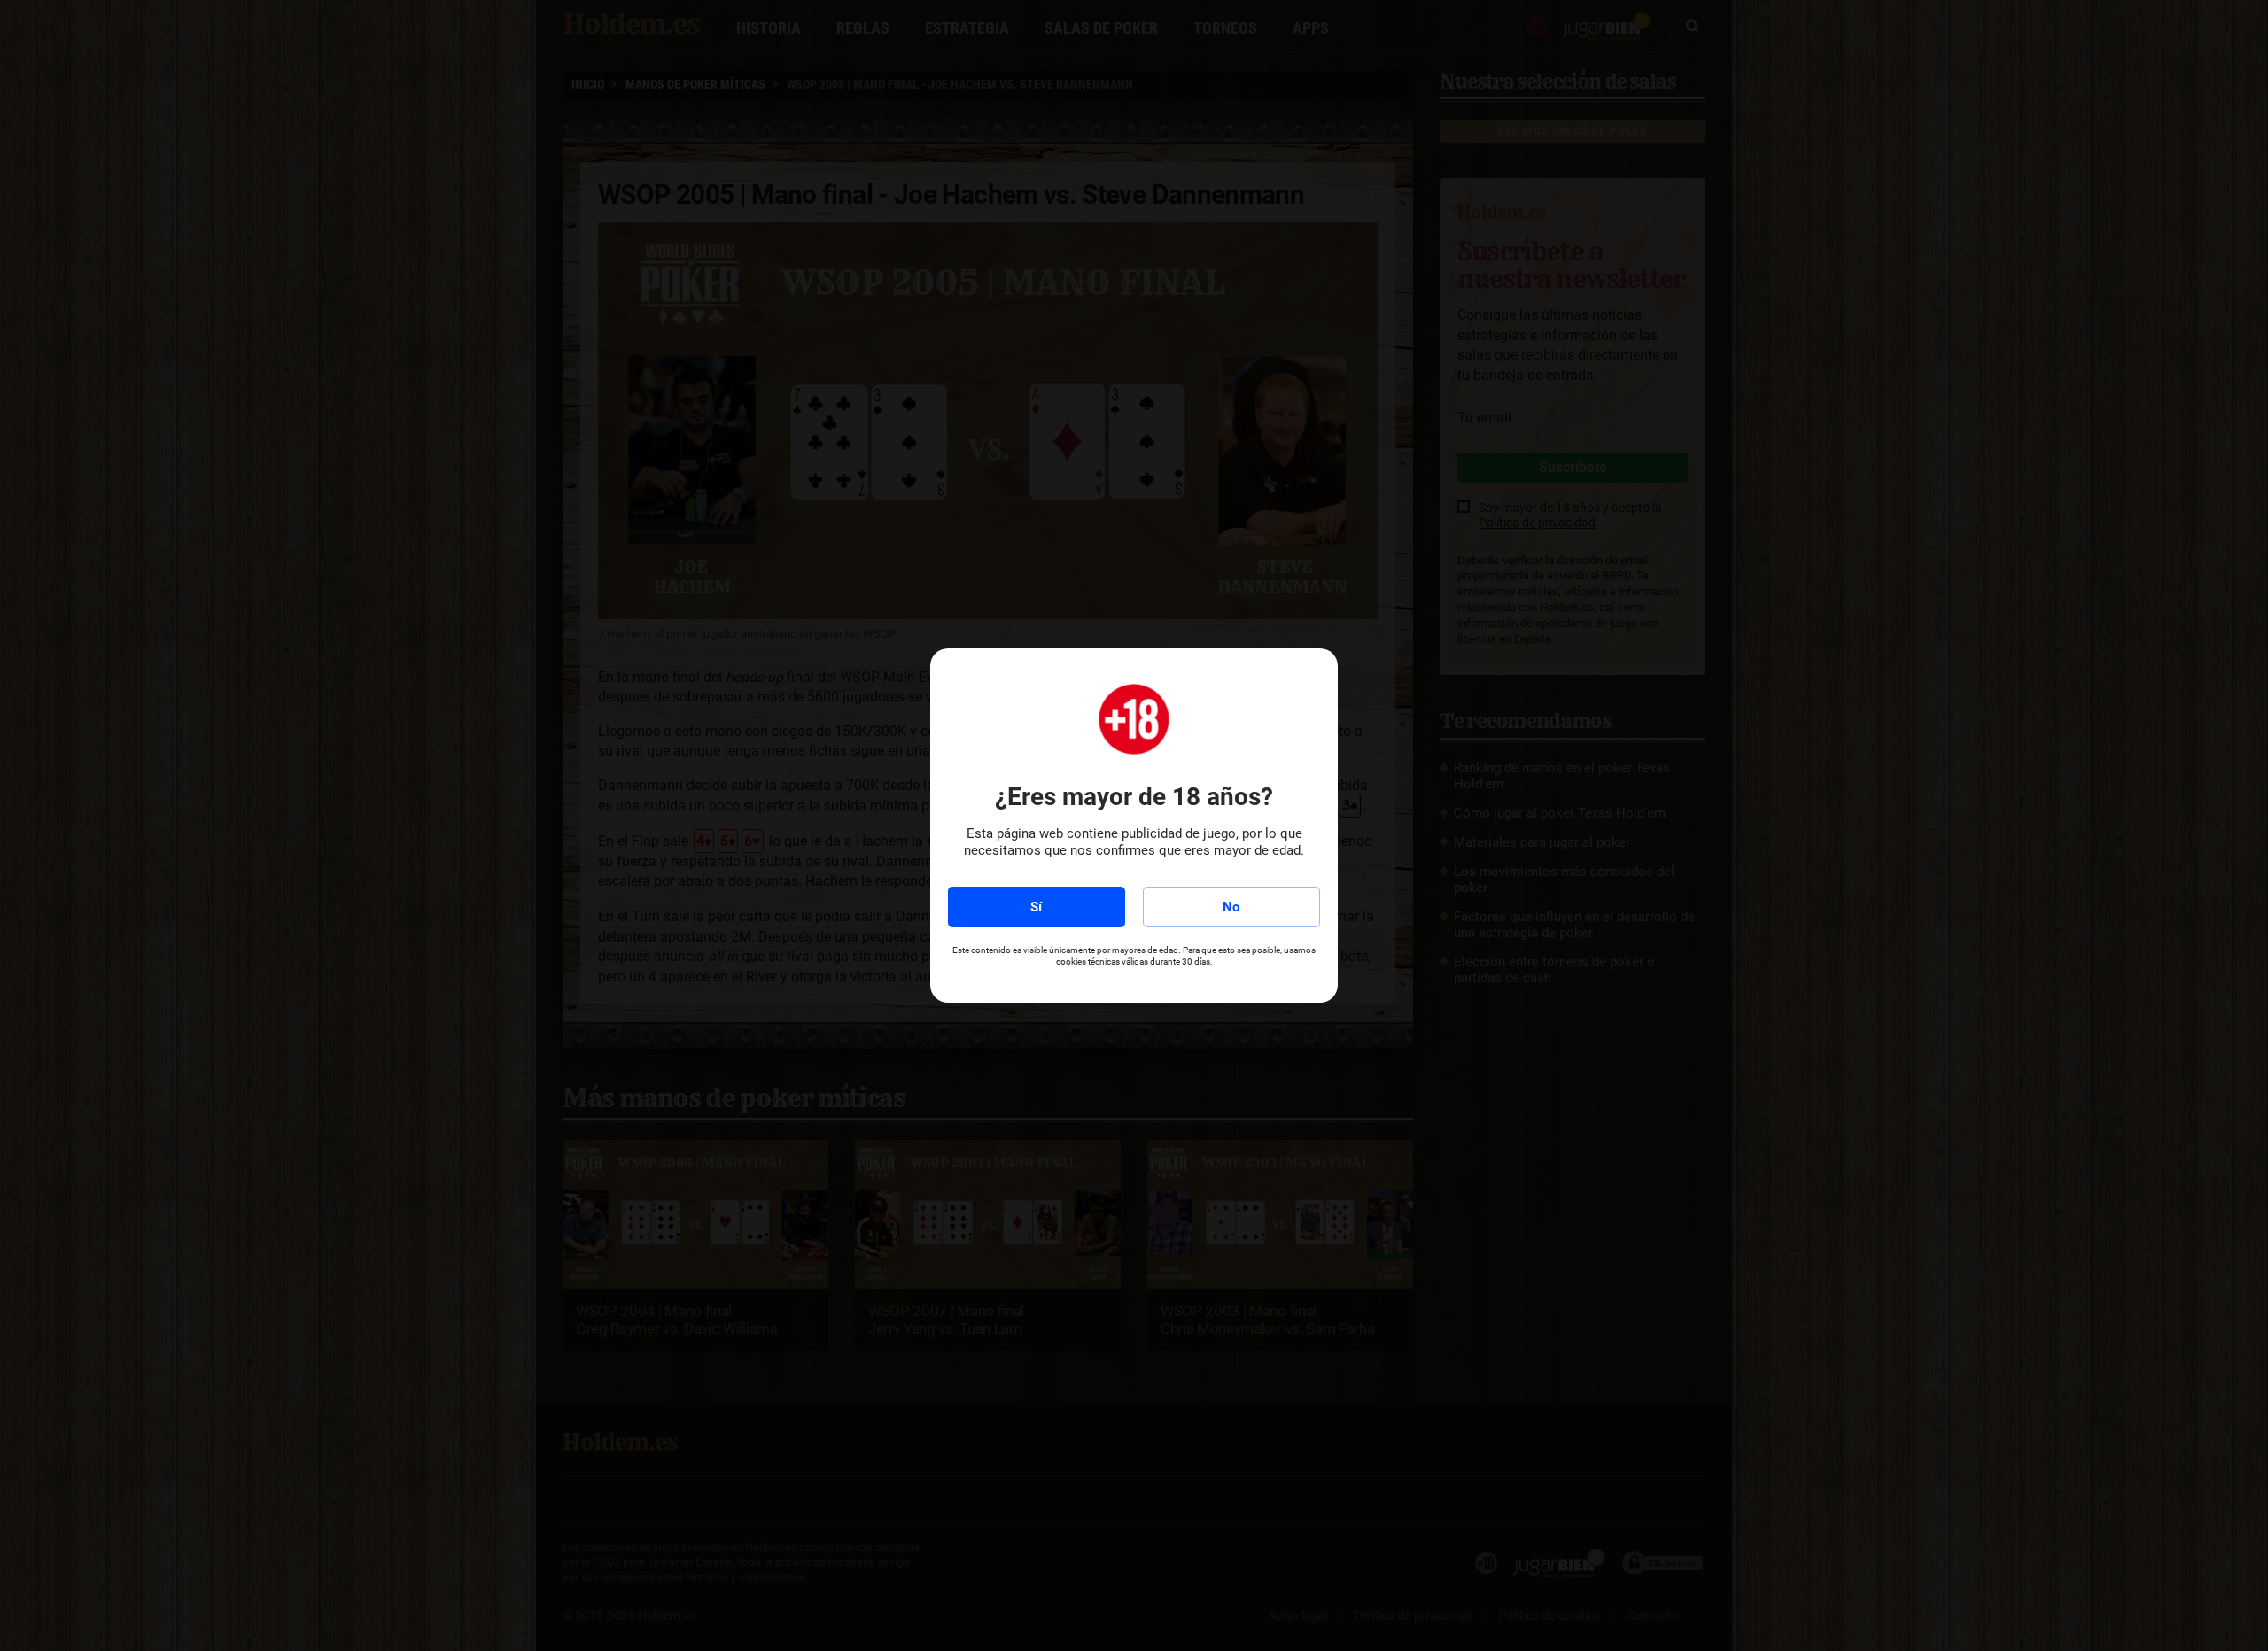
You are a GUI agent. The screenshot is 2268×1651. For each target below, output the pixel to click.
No (1231, 907)
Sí (1036, 907)
